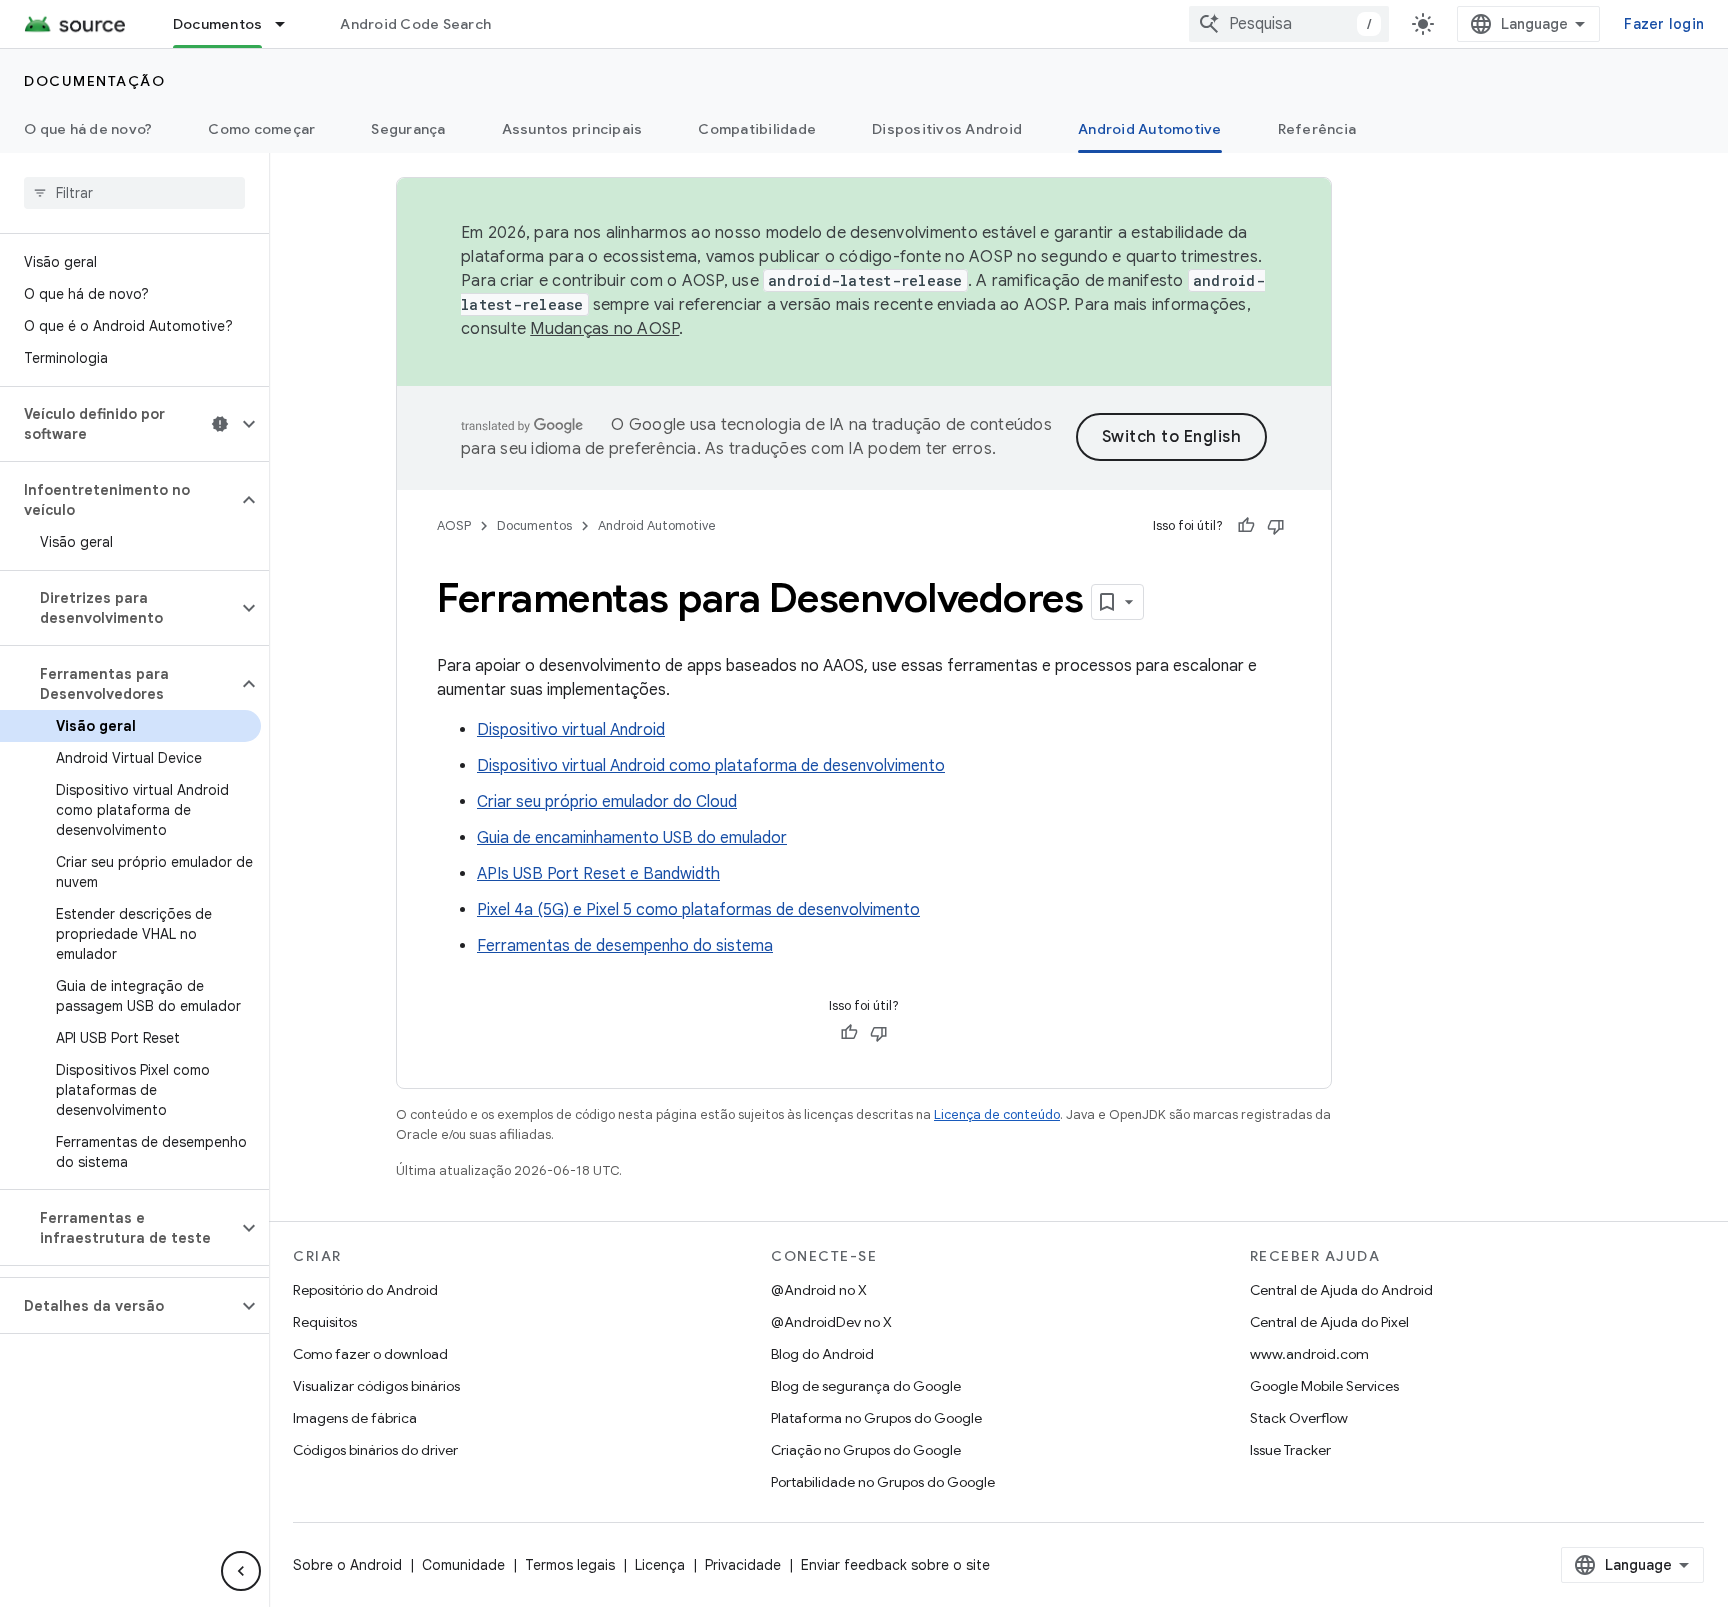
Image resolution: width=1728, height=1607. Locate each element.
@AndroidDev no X (831, 1322)
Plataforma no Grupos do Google (876, 1418)
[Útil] (1246, 526)
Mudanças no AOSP (604, 329)
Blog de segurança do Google (866, 1386)
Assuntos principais (572, 129)
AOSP (454, 525)
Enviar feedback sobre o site (895, 1565)
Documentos (218, 24)
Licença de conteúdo (997, 1114)
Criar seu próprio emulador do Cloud (607, 802)
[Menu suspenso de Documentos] (289, 24)
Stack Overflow (1299, 1418)
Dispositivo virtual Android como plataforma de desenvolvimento (711, 766)
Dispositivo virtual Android (571, 730)
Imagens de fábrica (355, 1418)
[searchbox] (134, 193)
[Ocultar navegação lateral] (241, 1571)
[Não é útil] (1276, 526)
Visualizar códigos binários (376, 1386)
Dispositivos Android (947, 129)
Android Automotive (1150, 129)
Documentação (94, 81)
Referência (1317, 129)
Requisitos (325, 1322)
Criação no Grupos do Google (866, 1450)
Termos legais (570, 1565)
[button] (118, 424)
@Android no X (819, 1290)
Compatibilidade (757, 129)
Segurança (408, 129)
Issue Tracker (1290, 1450)
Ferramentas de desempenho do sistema (625, 946)
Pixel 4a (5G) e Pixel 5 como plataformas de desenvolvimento (698, 910)
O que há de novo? (88, 129)
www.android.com (1309, 1354)
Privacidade (743, 1565)
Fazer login (1664, 24)
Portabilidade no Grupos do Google (883, 1482)
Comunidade (463, 1565)
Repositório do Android (365, 1290)
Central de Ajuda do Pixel (1329, 1322)
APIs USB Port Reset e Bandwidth (598, 874)
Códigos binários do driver (375, 1450)
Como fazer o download (370, 1354)
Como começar (261, 129)
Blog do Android (822, 1354)
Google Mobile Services (1324, 1386)
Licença (660, 1565)
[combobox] (1289, 24)
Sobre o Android (347, 1565)
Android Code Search (415, 24)
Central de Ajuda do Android (1341, 1290)
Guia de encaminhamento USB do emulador (632, 838)
